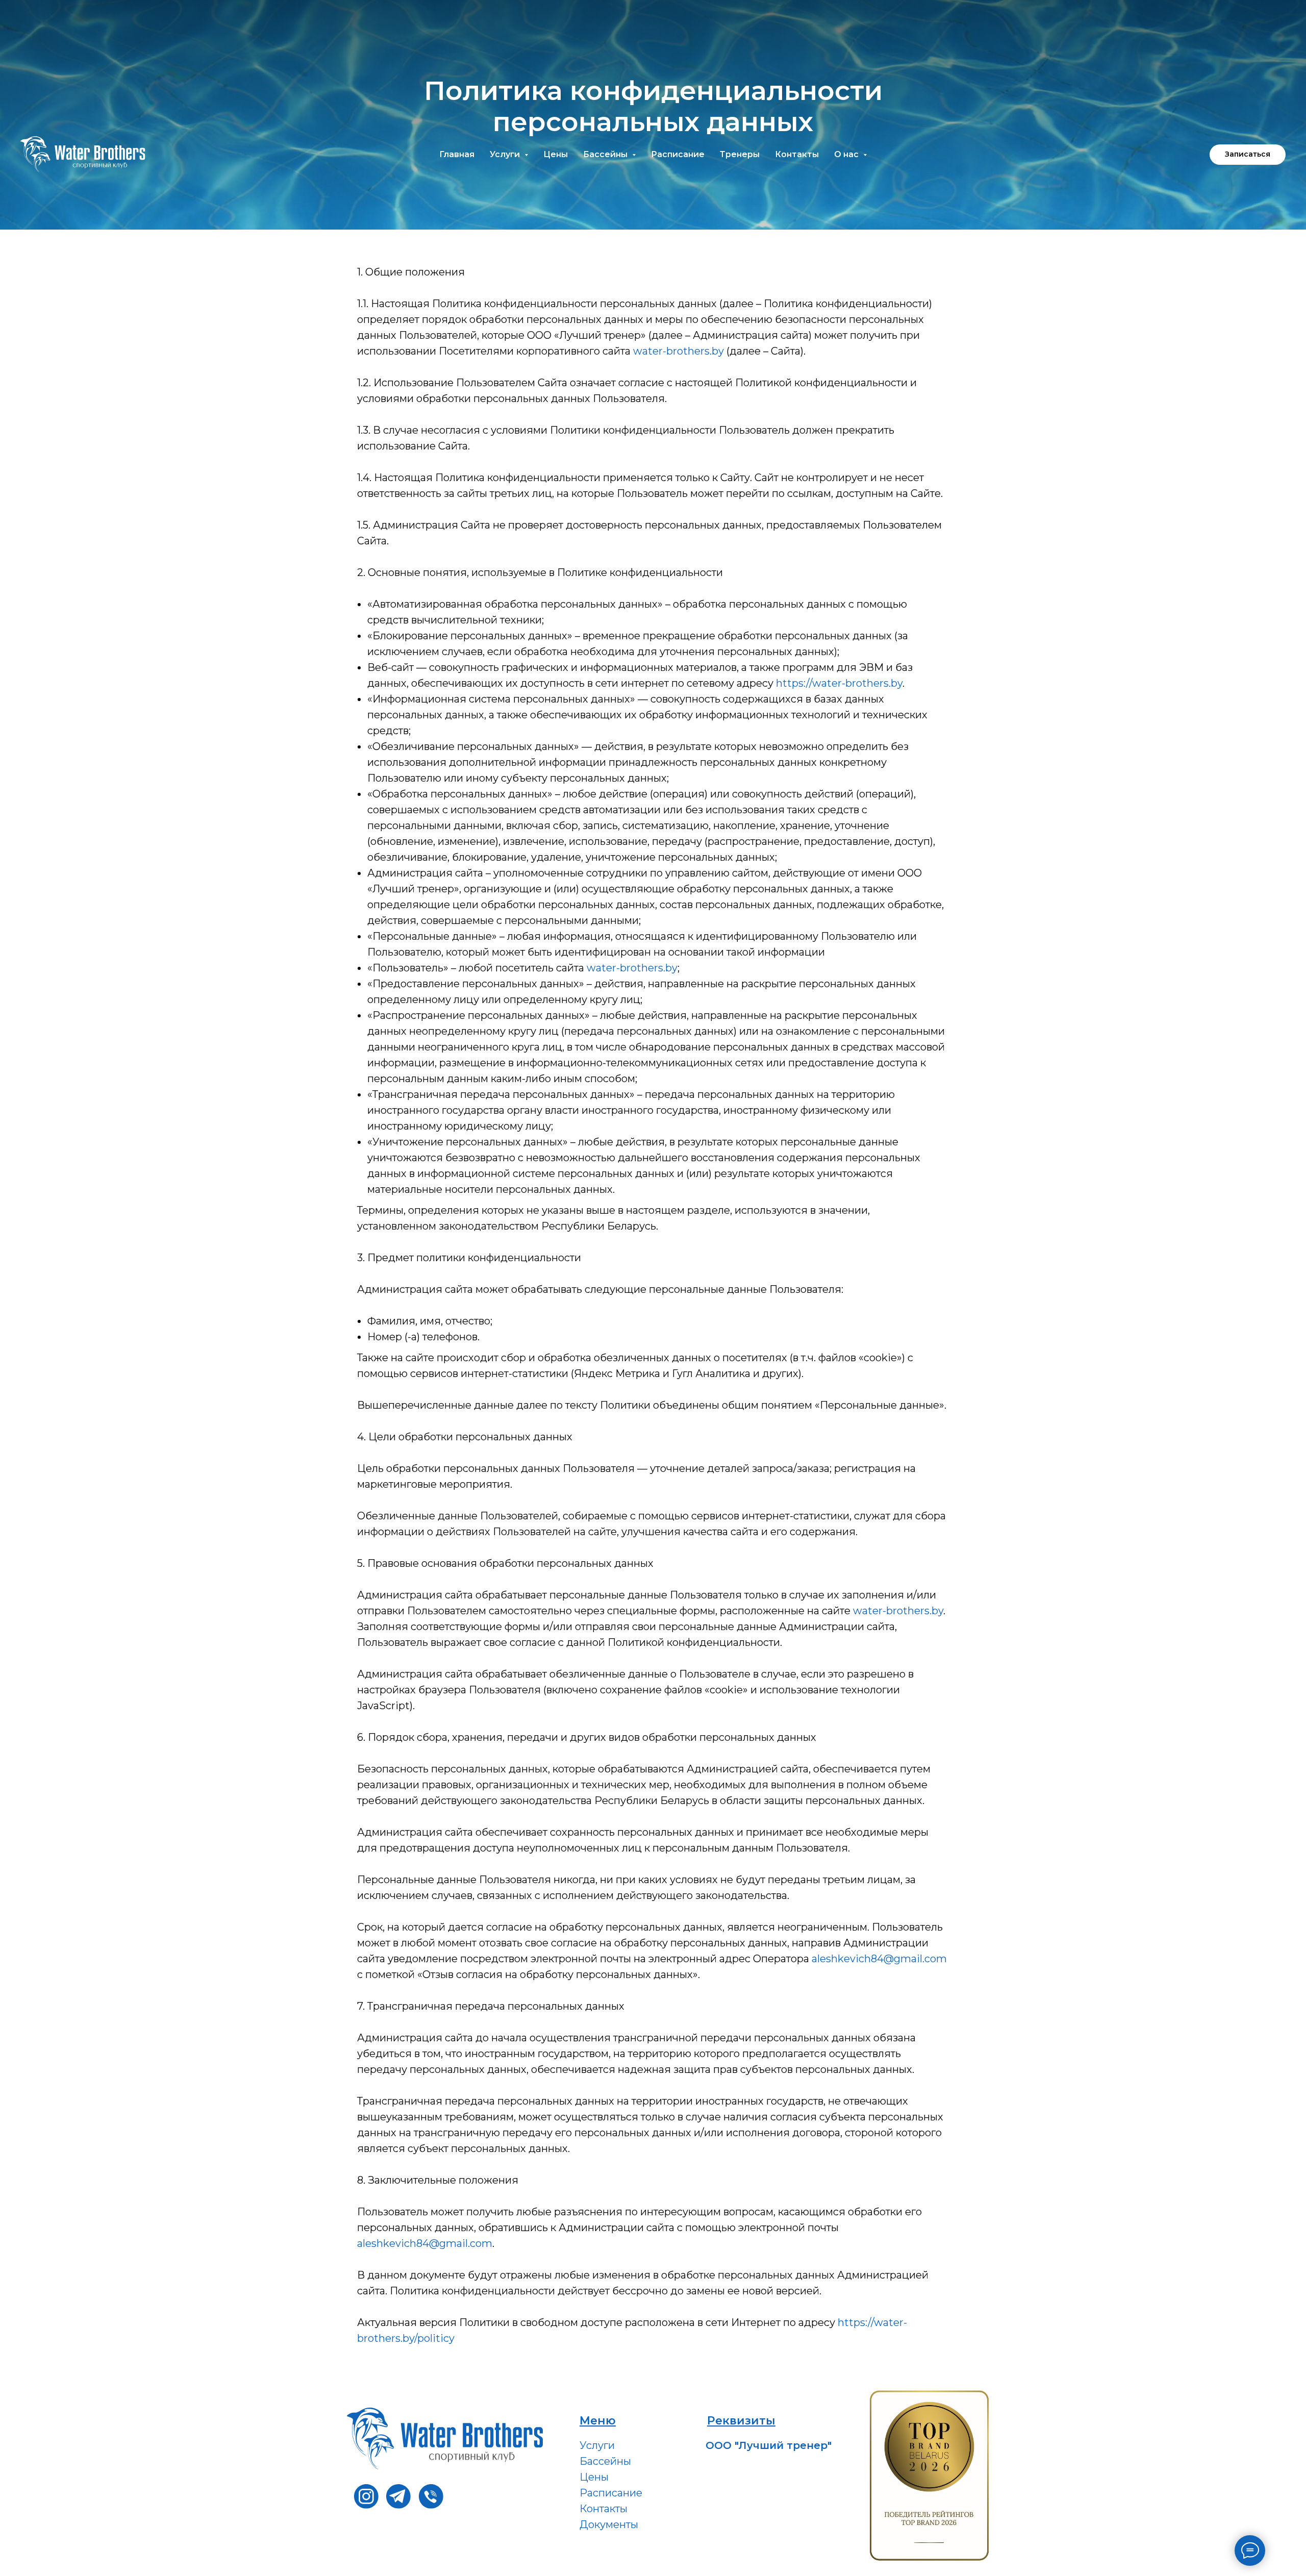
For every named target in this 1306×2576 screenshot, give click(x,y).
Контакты (797, 154)
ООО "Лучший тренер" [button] (769, 2445)
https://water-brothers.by (839, 683)
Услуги (597, 2445)
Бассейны (605, 2461)
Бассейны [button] (606, 154)
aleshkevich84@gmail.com (879, 1959)
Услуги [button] (506, 154)
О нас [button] (847, 154)
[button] (1248, 155)
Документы (609, 2524)
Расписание (678, 154)
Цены (556, 154)
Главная (457, 154)
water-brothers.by (679, 351)
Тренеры (740, 154)
